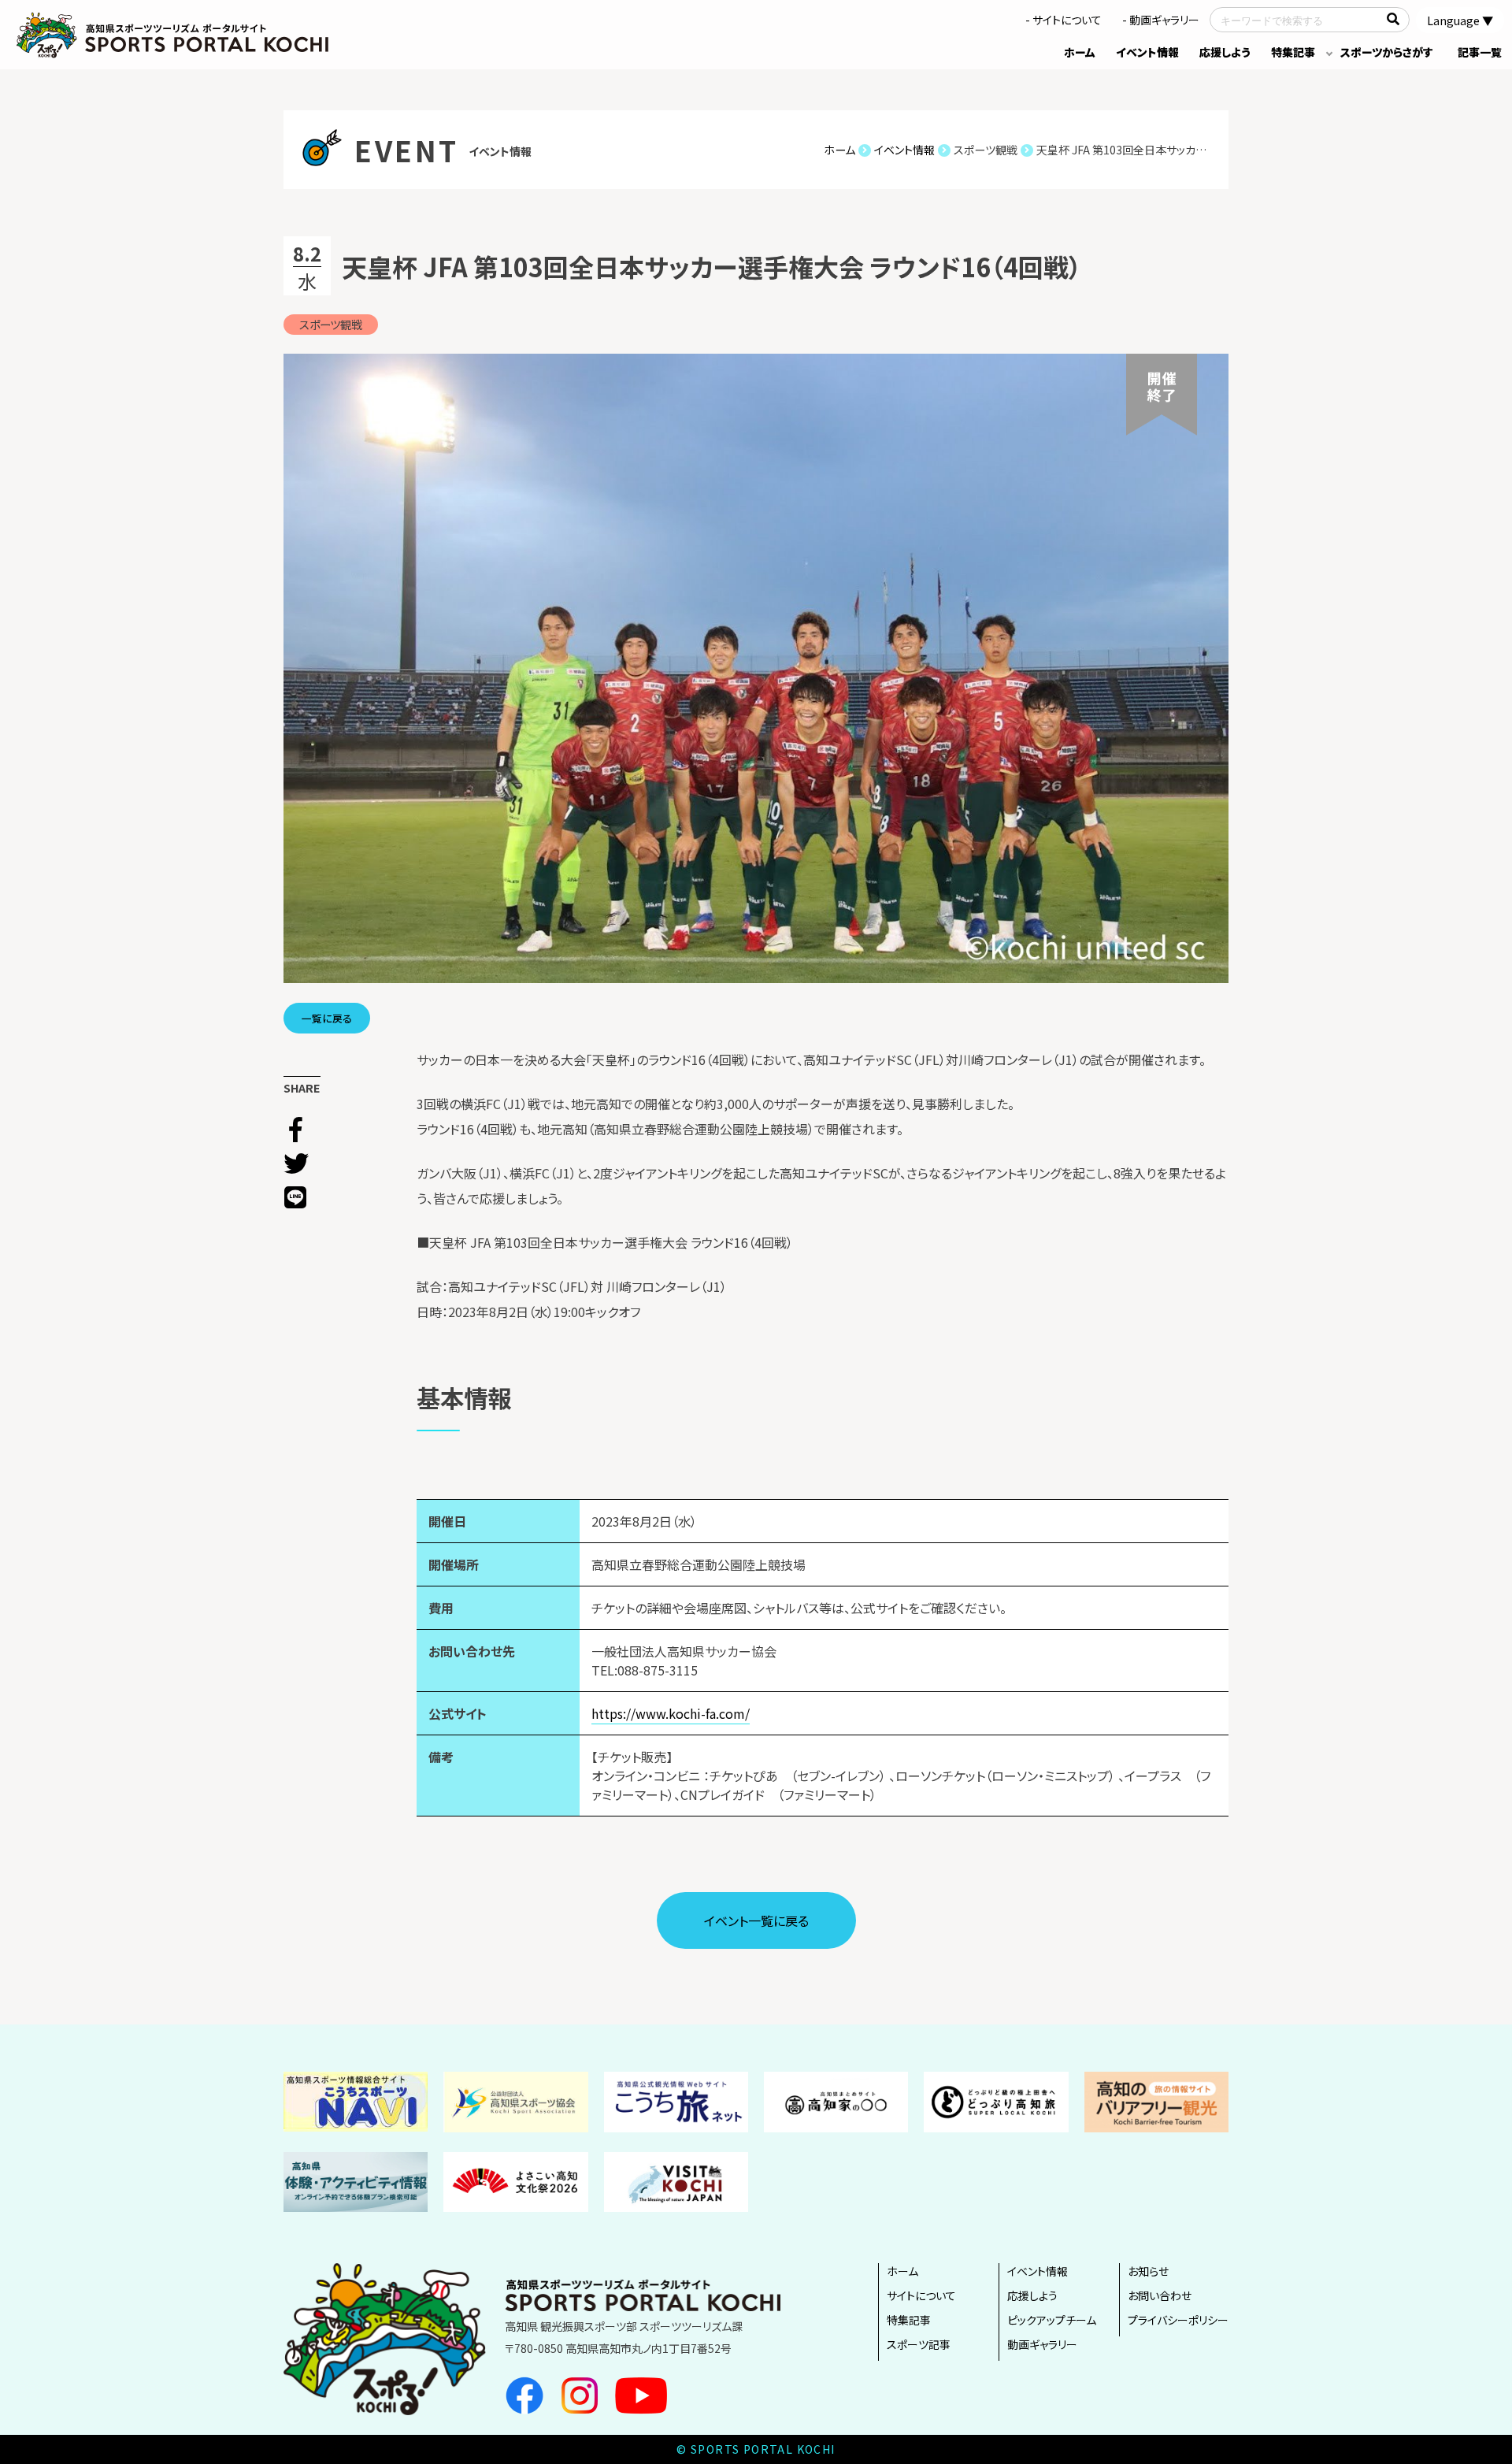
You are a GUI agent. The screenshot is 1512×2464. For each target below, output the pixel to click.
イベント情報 (1147, 52)
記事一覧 (1480, 52)
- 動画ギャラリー (1161, 20)
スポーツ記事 (919, 2344)
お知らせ (1148, 2271)
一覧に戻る (327, 1018)
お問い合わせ (1160, 2295)
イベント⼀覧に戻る (756, 1920)
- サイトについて (1064, 20)
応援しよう (1225, 52)
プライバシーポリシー (1178, 2320)
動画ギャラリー (1042, 2344)
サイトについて (921, 2295)
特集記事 (1293, 52)
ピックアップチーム (1052, 2320)
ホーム (1080, 52)
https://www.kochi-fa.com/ (671, 1713)
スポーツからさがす (1387, 52)
